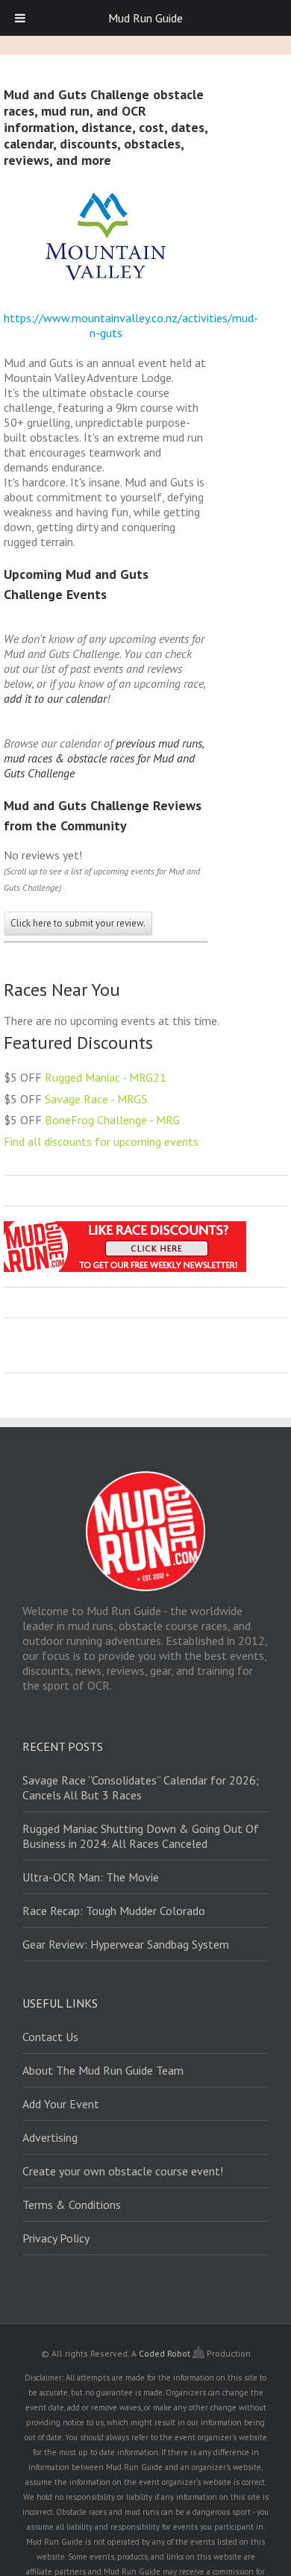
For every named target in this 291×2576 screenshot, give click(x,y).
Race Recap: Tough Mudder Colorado (114, 1911)
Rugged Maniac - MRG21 (106, 1077)
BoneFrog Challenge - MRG (112, 1120)
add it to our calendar (55, 698)
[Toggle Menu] (20, 18)
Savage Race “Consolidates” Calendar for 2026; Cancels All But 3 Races (141, 1787)
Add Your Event (61, 2104)
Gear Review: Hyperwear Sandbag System (126, 1944)
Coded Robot (166, 2353)
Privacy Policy (56, 2238)
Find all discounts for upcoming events (101, 1141)
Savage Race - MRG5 (96, 1099)
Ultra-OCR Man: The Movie (91, 1877)
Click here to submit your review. (78, 923)
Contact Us (50, 2037)
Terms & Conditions (72, 2204)
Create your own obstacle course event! (123, 2171)
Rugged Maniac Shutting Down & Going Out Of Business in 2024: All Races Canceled (141, 1836)
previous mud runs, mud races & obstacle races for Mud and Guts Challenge (104, 758)
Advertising (50, 2137)
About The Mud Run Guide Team (103, 2070)
